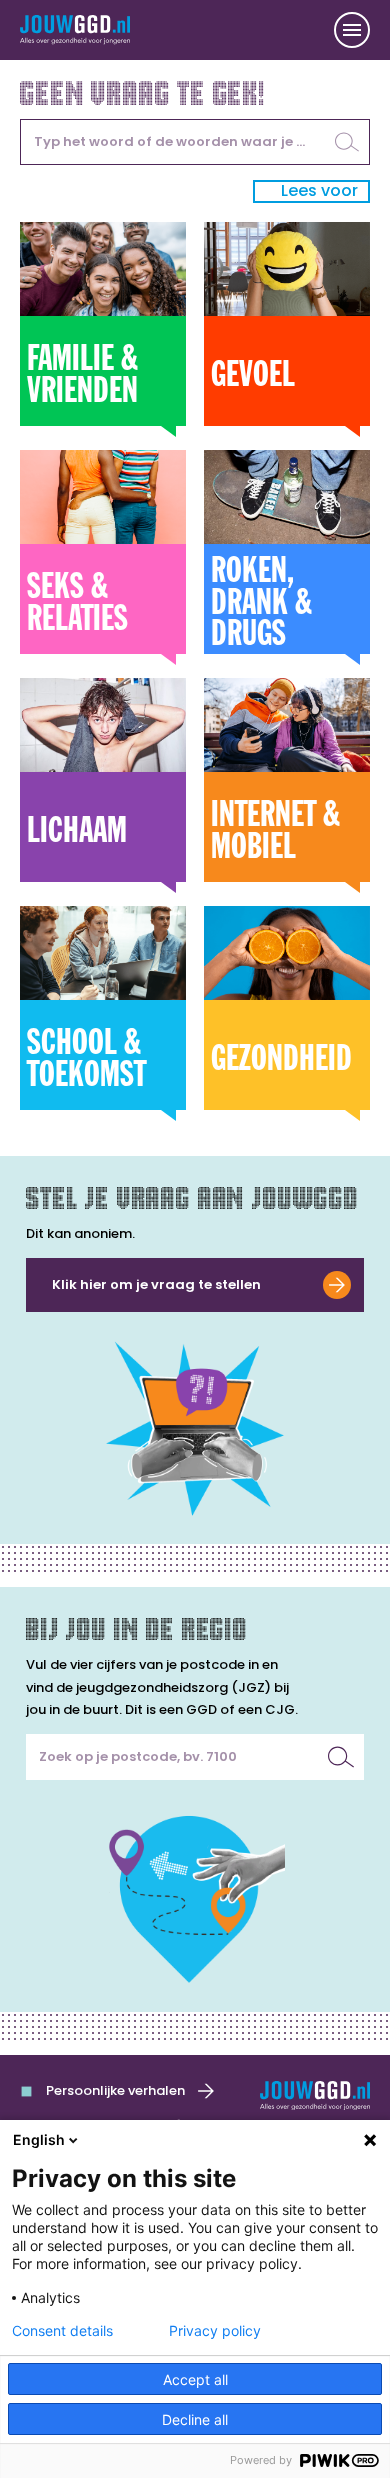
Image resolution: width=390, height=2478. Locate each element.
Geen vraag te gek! (143, 91)
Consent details (62, 2331)
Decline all (195, 2419)
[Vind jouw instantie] (341, 1757)
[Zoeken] (347, 142)
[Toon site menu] (352, 30)
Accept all (195, 2379)
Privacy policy (215, 2331)
